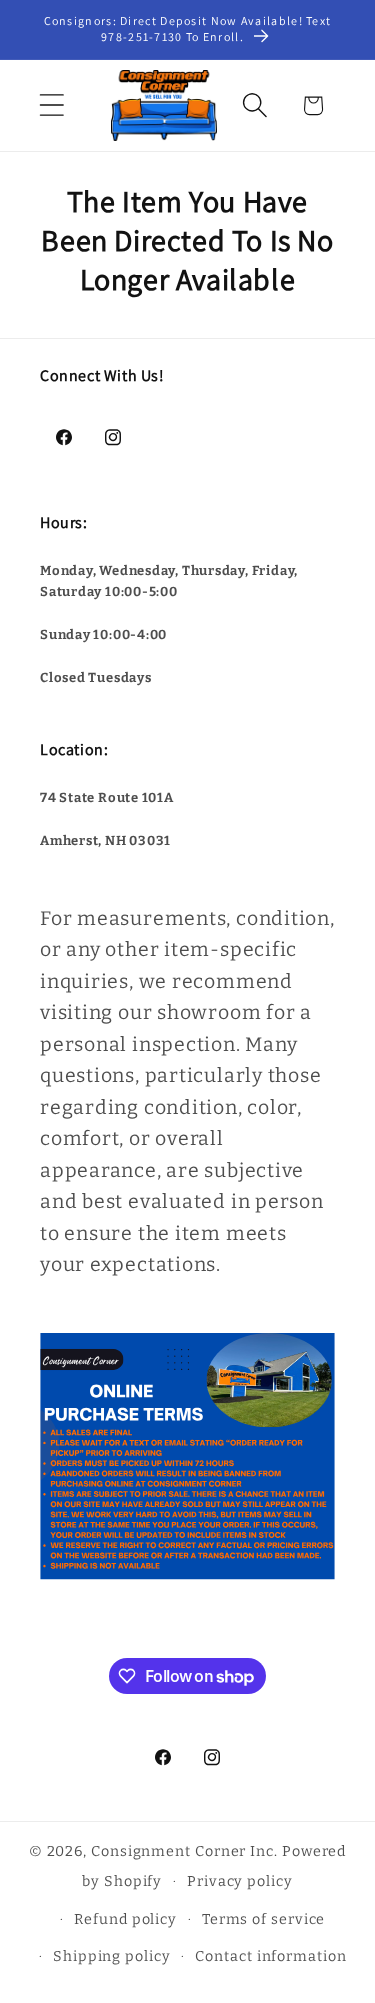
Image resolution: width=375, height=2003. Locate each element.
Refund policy (125, 1919)
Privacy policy (240, 1881)
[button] (51, 105)
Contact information (270, 1956)
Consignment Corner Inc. (184, 1851)
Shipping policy (112, 1956)
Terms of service (264, 1919)
